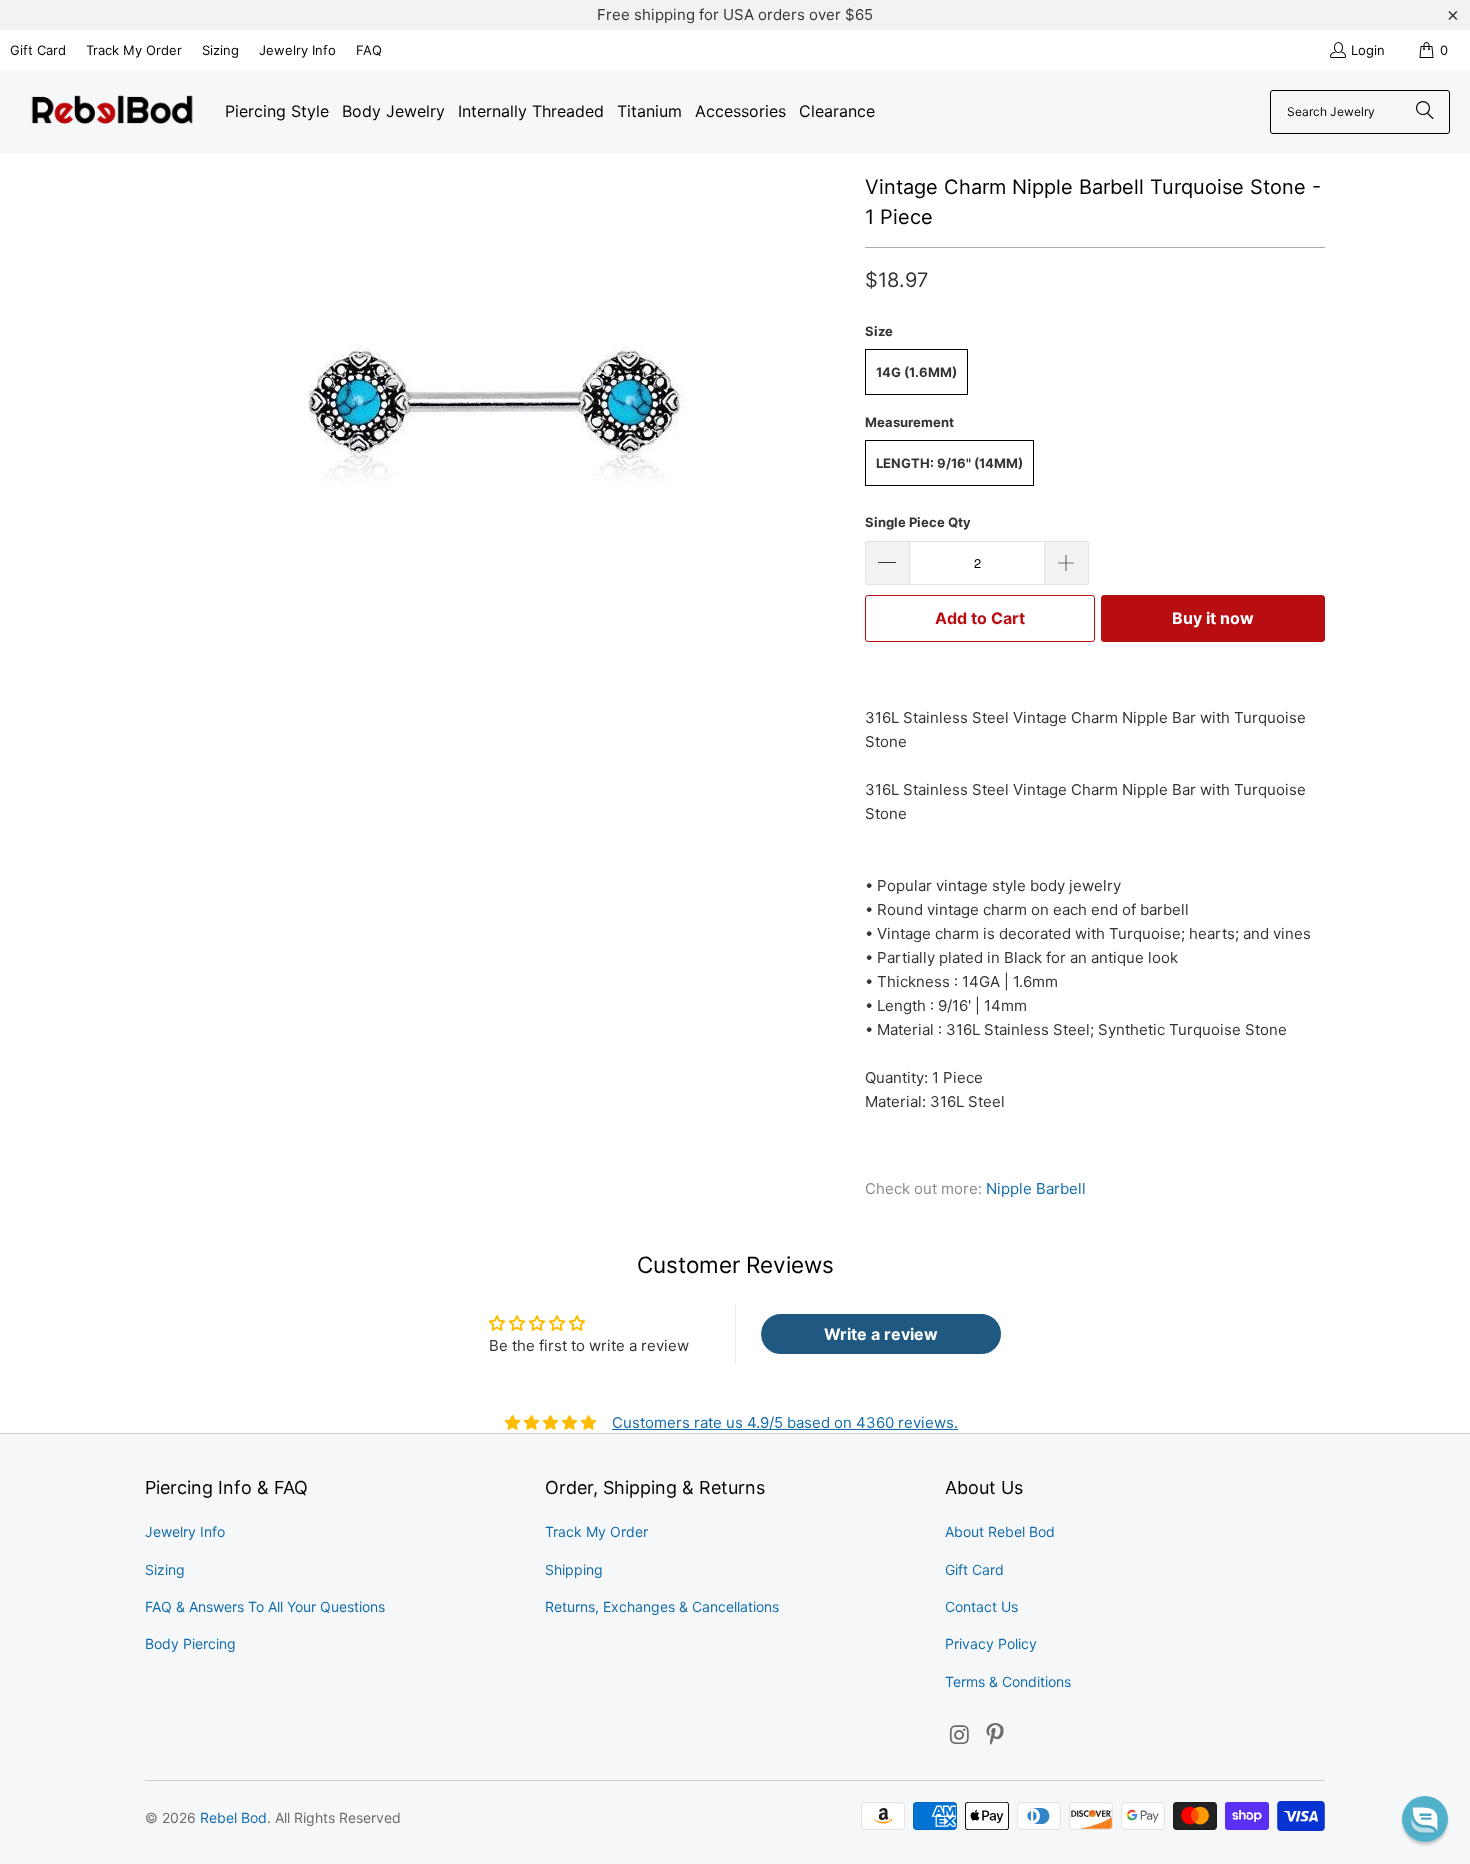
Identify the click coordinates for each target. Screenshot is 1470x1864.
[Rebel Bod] (112, 111)
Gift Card (38, 50)
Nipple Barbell (1036, 1188)
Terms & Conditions (1008, 1681)
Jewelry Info (297, 50)
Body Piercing (190, 1643)
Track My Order (134, 50)
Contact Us (981, 1606)
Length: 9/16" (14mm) (949, 463)
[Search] (1425, 112)
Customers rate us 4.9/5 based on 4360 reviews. (785, 1422)
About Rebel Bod (1000, 1531)
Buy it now (1213, 618)
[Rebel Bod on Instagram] (960, 1735)
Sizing (220, 50)
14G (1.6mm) (916, 372)
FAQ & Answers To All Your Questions (265, 1606)
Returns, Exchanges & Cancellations (662, 1606)
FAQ (369, 50)
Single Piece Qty (918, 522)
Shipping (574, 1569)
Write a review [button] (881, 1334)
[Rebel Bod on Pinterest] (996, 1735)
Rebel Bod (233, 1817)
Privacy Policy (991, 1643)
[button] (1425, 1819)
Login (1368, 50)
